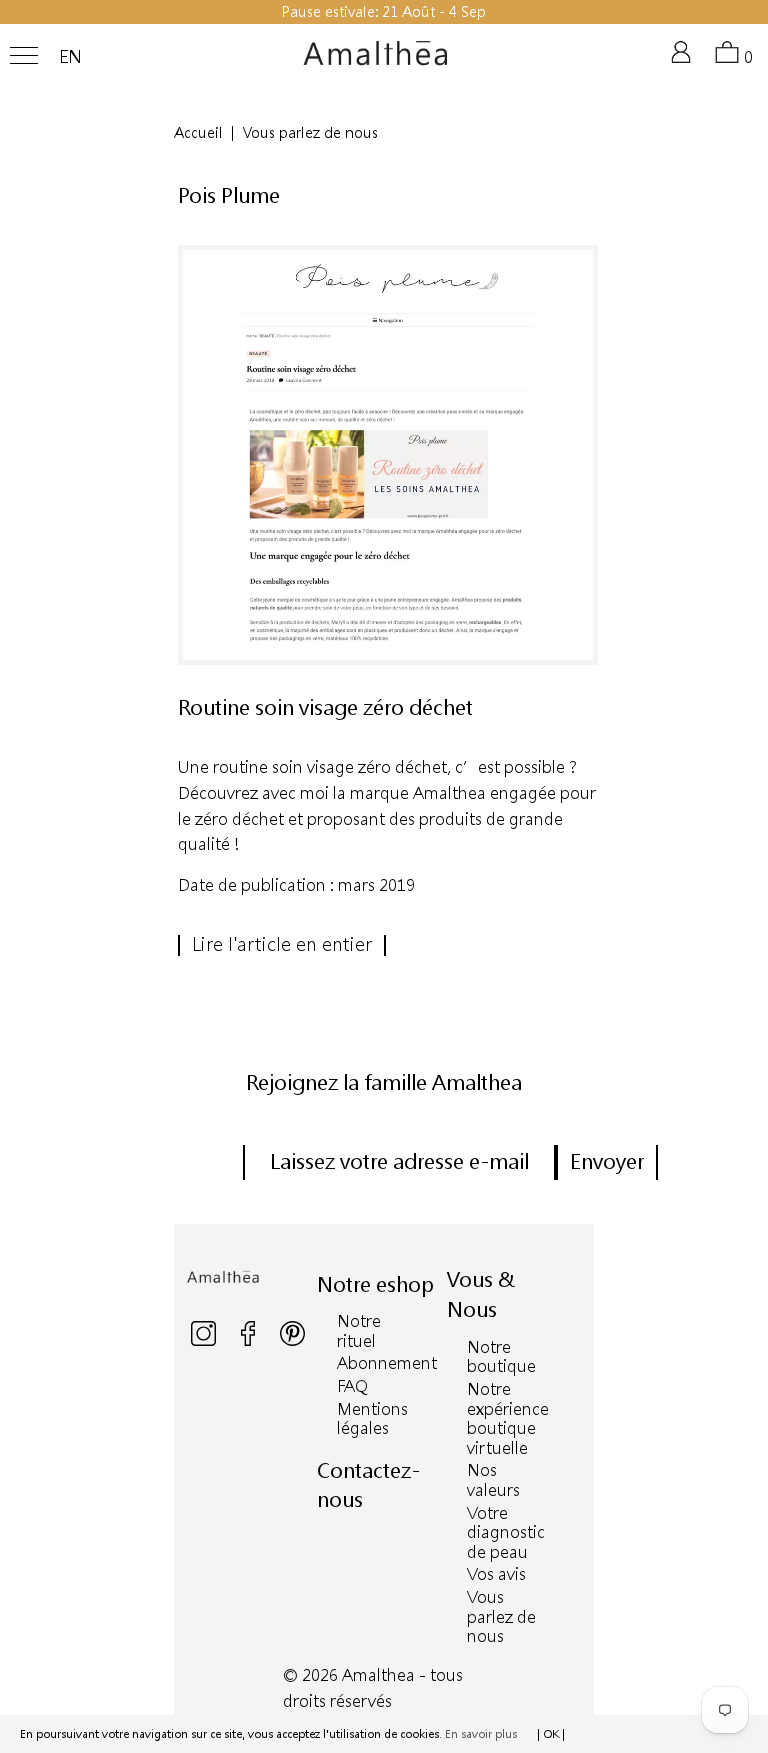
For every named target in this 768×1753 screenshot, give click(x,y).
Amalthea (378, 1674)
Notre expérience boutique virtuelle (508, 1418)
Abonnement (387, 1362)
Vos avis (496, 1573)
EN (70, 57)
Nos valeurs (493, 1479)
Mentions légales (372, 1418)
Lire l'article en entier (282, 944)
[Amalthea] (376, 61)
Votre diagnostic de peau (506, 1532)
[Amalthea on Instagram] (205, 1341)
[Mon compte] (685, 60)
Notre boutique (501, 1356)
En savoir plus (481, 1733)
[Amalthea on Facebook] (249, 1341)
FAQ (352, 1385)
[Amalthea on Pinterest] (292, 1341)
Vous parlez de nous (501, 1616)
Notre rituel (359, 1330)
